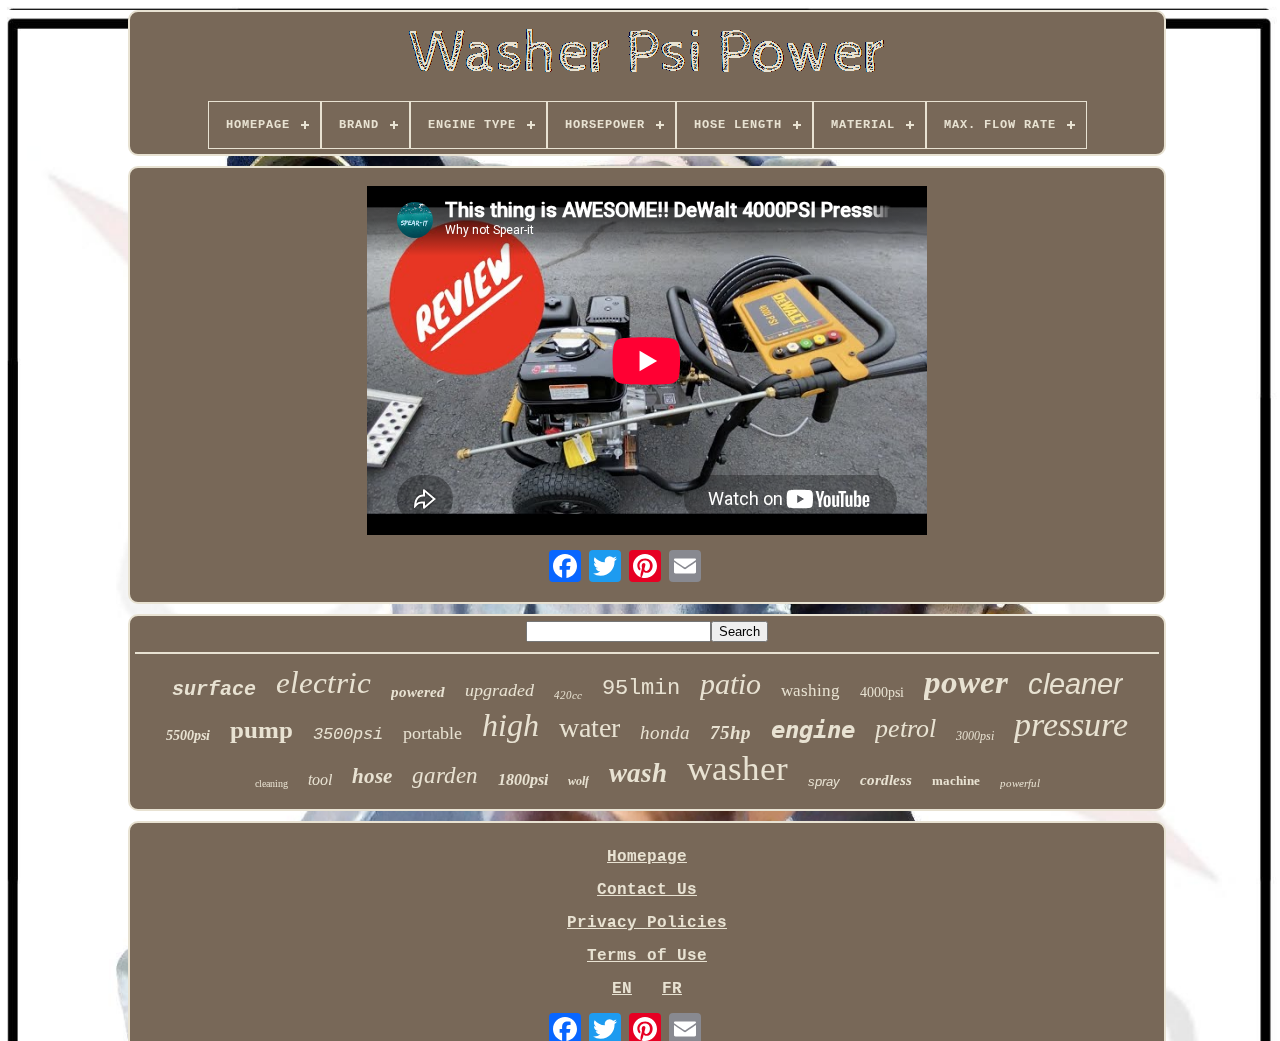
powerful (1020, 783)
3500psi (348, 734)
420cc (568, 695)
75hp (730, 732)
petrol (905, 728)
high (510, 725)
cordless (886, 780)
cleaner (1075, 684)
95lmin (641, 688)
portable (432, 733)
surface (214, 689)
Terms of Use (647, 956)
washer (737, 768)
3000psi (975, 736)
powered (418, 692)
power (966, 682)
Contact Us (647, 890)
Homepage (647, 857)
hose (372, 776)
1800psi (523, 779)
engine (813, 730)
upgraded (499, 690)
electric (323, 682)
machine (956, 780)
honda (665, 732)
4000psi (882, 692)
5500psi (188, 735)
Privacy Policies (647, 923)
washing (810, 690)
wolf (578, 781)
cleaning (271, 783)
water (589, 727)
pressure (1071, 724)
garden (445, 775)
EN (622, 989)
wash (638, 773)
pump (261, 729)
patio (730, 683)
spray (824, 781)
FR (672, 989)
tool (320, 779)
